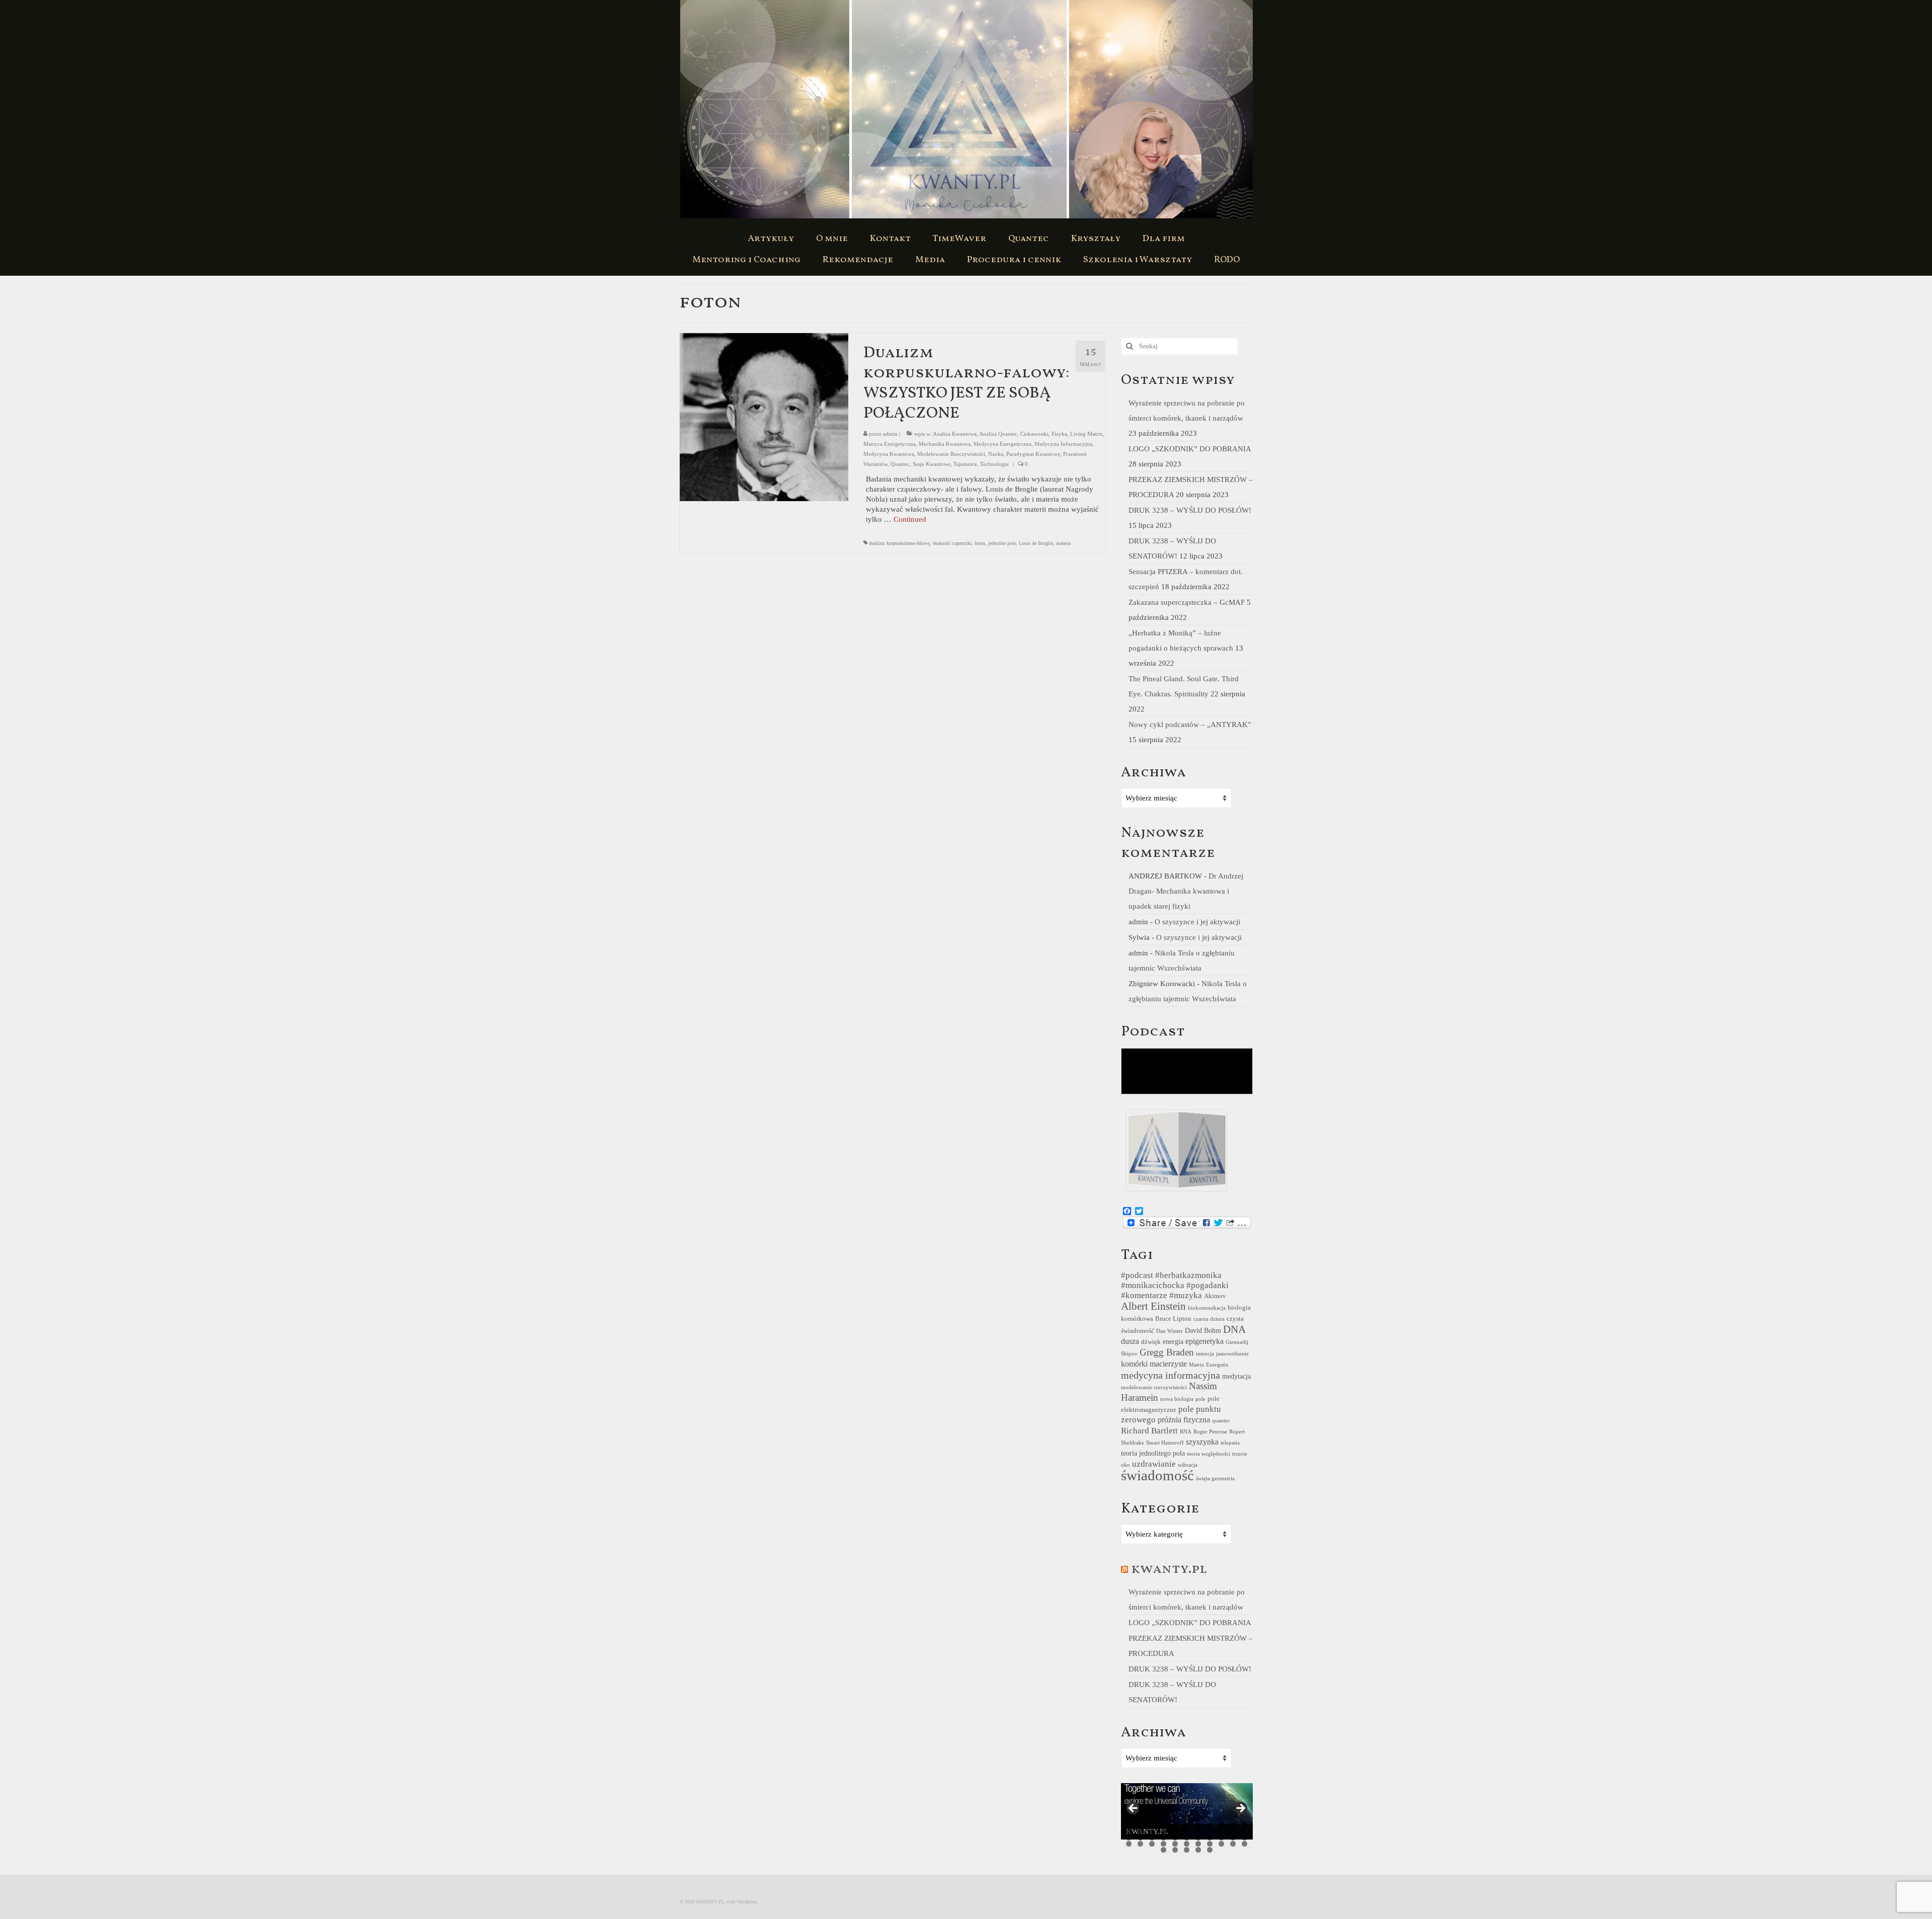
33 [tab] (1244, 1838)
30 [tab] (1210, 1838)
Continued (910, 519)
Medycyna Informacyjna (1063, 444)
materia (1063, 543)
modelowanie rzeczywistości (1154, 1387)
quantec (1221, 1421)
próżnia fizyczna (1184, 1420)
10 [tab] (1233, 1826)
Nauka (996, 454)
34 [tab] (1129, 1844)
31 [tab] (1221, 1838)
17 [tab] (1187, 1832)
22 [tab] (1244, 1832)
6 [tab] (1187, 1826)
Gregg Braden (1167, 1352)
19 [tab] (1210, 1832)
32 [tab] (1233, 1838)
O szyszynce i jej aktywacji (1197, 922)
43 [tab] (1233, 1844)
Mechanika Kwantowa (945, 444)
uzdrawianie (1154, 1464)
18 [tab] (1198, 1832)
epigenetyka (1204, 1341)
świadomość (1157, 1475)
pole (1200, 1399)
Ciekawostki (1034, 434)
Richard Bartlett (1149, 1431)
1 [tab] (1129, 1826)
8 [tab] (1210, 1826)
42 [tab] (1221, 1844)
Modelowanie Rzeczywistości (951, 454)
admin (890, 434)
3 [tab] (1152, 1826)
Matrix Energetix (1209, 1365)
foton (980, 543)
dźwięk (1151, 1342)
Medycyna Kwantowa (889, 454)
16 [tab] (1175, 1832)
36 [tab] (1152, 1844)
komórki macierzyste (1154, 1364)
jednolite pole (1002, 543)
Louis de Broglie (1036, 543)
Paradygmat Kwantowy (1033, 454)
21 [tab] (1233, 1832)
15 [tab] (1163, 1832)
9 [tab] (1221, 1826)
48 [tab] (1198, 1850)
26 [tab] (1163, 1838)
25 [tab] (1152, 1838)
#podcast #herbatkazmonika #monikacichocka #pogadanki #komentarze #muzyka (1175, 1285)
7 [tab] (1198, 1826)
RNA (1186, 1432)
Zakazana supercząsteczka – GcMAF (1187, 602)
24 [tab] (1140, 1838)
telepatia (1230, 1443)
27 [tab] (1175, 1838)
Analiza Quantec (998, 434)
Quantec (900, 464)
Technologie (994, 464)
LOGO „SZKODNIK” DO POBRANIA (1190, 449)
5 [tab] (1175, 1826)
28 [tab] (1187, 1838)
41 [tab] (1210, 1844)
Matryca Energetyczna (890, 444)
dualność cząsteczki (952, 543)
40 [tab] (1198, 1844)
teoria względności (1209, 1454)
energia (1173, 1341)
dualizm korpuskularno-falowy (899, 543)
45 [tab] (1163, 1850)
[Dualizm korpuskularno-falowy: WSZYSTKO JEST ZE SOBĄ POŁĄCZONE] (764, 416)
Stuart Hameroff (1165, 1443)
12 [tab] (1129, 1832)
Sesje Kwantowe (932, 464)
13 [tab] (1140, 1832)
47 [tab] (1187, 1850)
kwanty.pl (1169, 1569)
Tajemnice (965, 464)
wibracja (1188, 1465)
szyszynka (1202, 1442)
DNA (1234, 1329)
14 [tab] (1152, 1832)
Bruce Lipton (1173, 1319)
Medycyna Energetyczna (1002, 444)
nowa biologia (1177, 1399)
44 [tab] (1244, 1844)
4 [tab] (1163, 1826)
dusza (1130, 1341)
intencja (1205, 1354)
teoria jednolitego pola (1153, 1453)
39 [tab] (1187, 1844)
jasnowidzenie (1232, 1354)
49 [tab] (1210, 1850)
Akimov (1215, 1296)
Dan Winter (1170, 1331)
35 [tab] (1140, 1844)
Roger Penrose (1210, 1432)
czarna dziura (1209, 1319)
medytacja (1236, 1376)
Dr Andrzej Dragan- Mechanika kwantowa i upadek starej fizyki (1186, 891)
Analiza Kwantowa (955, 434)
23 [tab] (1129, 1838)
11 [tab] (1244, 1826)
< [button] (1134, 1809)
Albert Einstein (1153, 1306)
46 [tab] (1175, 1850)
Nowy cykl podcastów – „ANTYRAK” (1190, 725)
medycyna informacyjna (1171, 1375)
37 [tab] (1163, 1844)
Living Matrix (1086, 434)
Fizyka (1059, 434)
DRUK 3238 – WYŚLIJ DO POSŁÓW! (1190, 510)
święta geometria (1215, 1478)
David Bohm (1203, 1330)
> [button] (1240, 1809)
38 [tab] (1175, 1844)
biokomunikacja (1207, 1308)
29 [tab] (1198, 1838)
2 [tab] (1140, 1826)
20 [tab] (1221, 1832)
